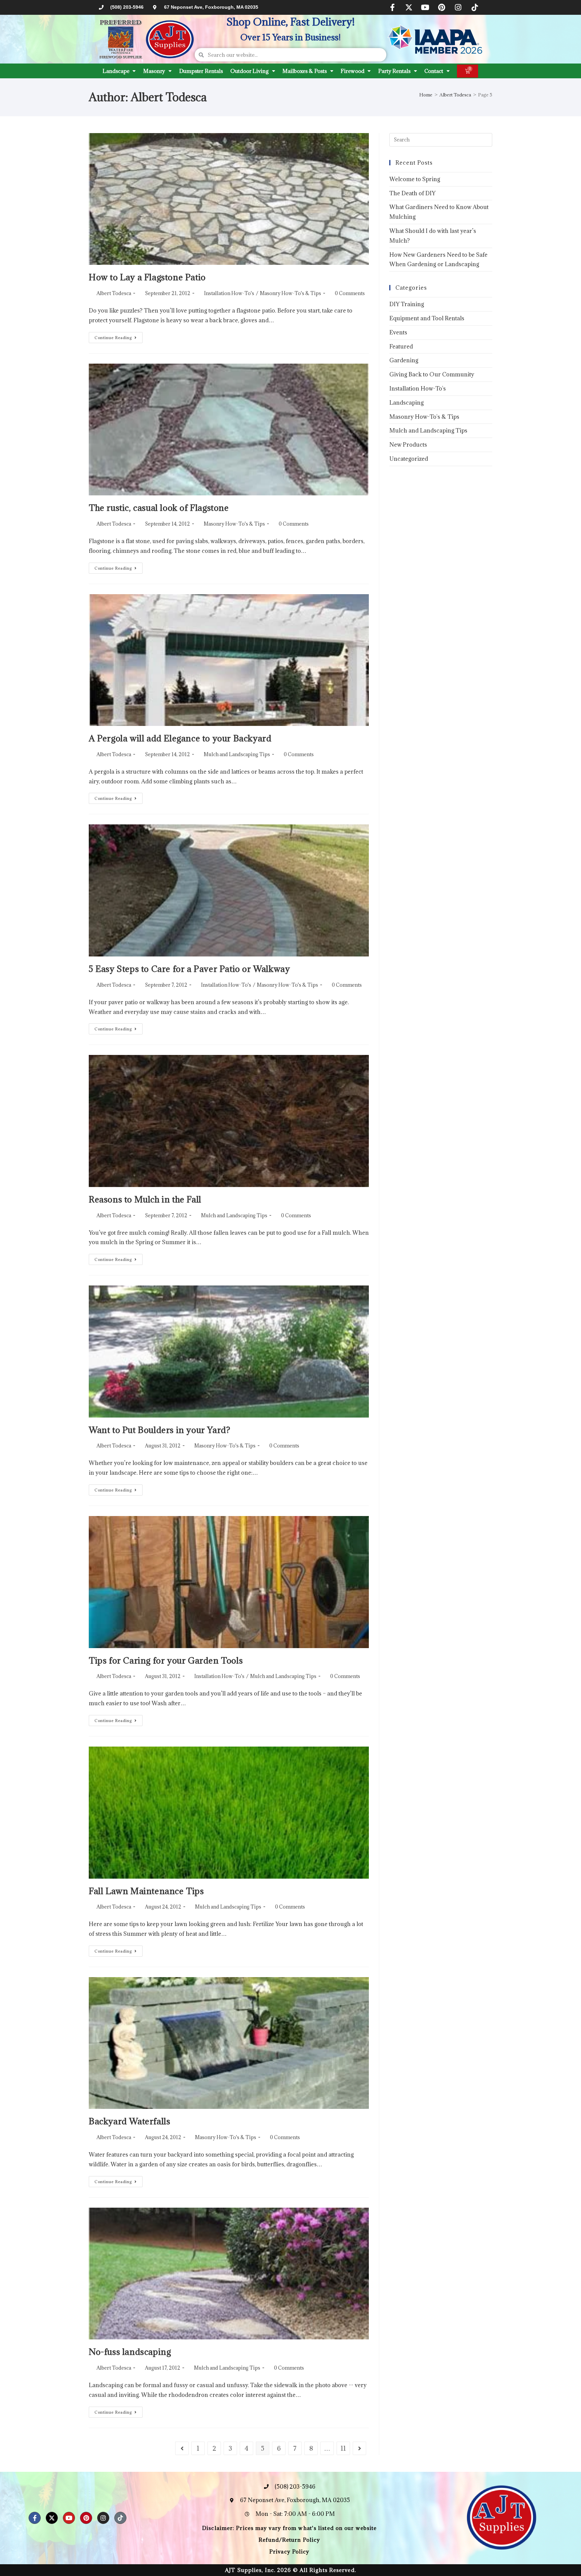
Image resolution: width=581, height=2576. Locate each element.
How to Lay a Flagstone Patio (147, 277)
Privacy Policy (289, 2551)
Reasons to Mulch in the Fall (145, 1199)
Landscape (116, 71)
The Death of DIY (412, 193)
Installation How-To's (229, 293)
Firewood (352, 71)
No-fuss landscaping (130, 2352)
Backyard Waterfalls (129, 2121)
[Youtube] (425, 7)
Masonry (154, 71)
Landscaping (406, 403)
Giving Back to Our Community (432, 374)
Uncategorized (409, 459)
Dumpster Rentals (201, 71)
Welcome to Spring (415, 179)
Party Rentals (394, 71)
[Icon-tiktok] (475, 7)
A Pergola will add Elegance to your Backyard (180, 738)
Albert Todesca (114, 293)
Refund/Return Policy (289, 2540)
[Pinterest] (442, 7)
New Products (408, 445)
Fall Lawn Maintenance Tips (146, 1891)
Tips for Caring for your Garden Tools (166, 1660)
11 (343, 2448)
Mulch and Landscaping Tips (237, 754)
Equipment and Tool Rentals (427, 318)
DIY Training (407, 304)
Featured (401, 346)
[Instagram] (458, 7)
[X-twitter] (409, 7)
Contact (434, 71)
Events (398, 332)
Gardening (404, 360)
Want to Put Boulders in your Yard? (160, 1430)
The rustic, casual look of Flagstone (159, 508)
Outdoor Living (249, 71)
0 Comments (350, 293)
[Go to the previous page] (182, 2448)
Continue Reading (119, 336)
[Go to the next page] (359, 2448)
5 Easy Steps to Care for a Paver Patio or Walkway (189, 969)
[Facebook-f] (392, 7)
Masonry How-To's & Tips (290, 293)
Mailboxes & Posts (304, 71)
